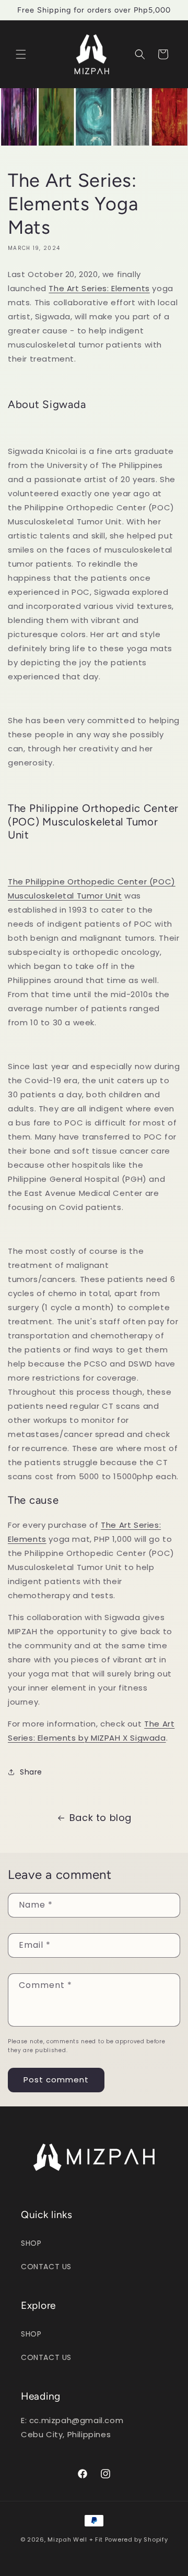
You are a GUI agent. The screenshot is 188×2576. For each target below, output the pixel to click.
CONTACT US (46, 2267)
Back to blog (101, 1818)
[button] (21, 54)
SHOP (31, 2243)
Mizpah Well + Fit (75, 2539)
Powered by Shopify (137, 2539)
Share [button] (31, 1772)
